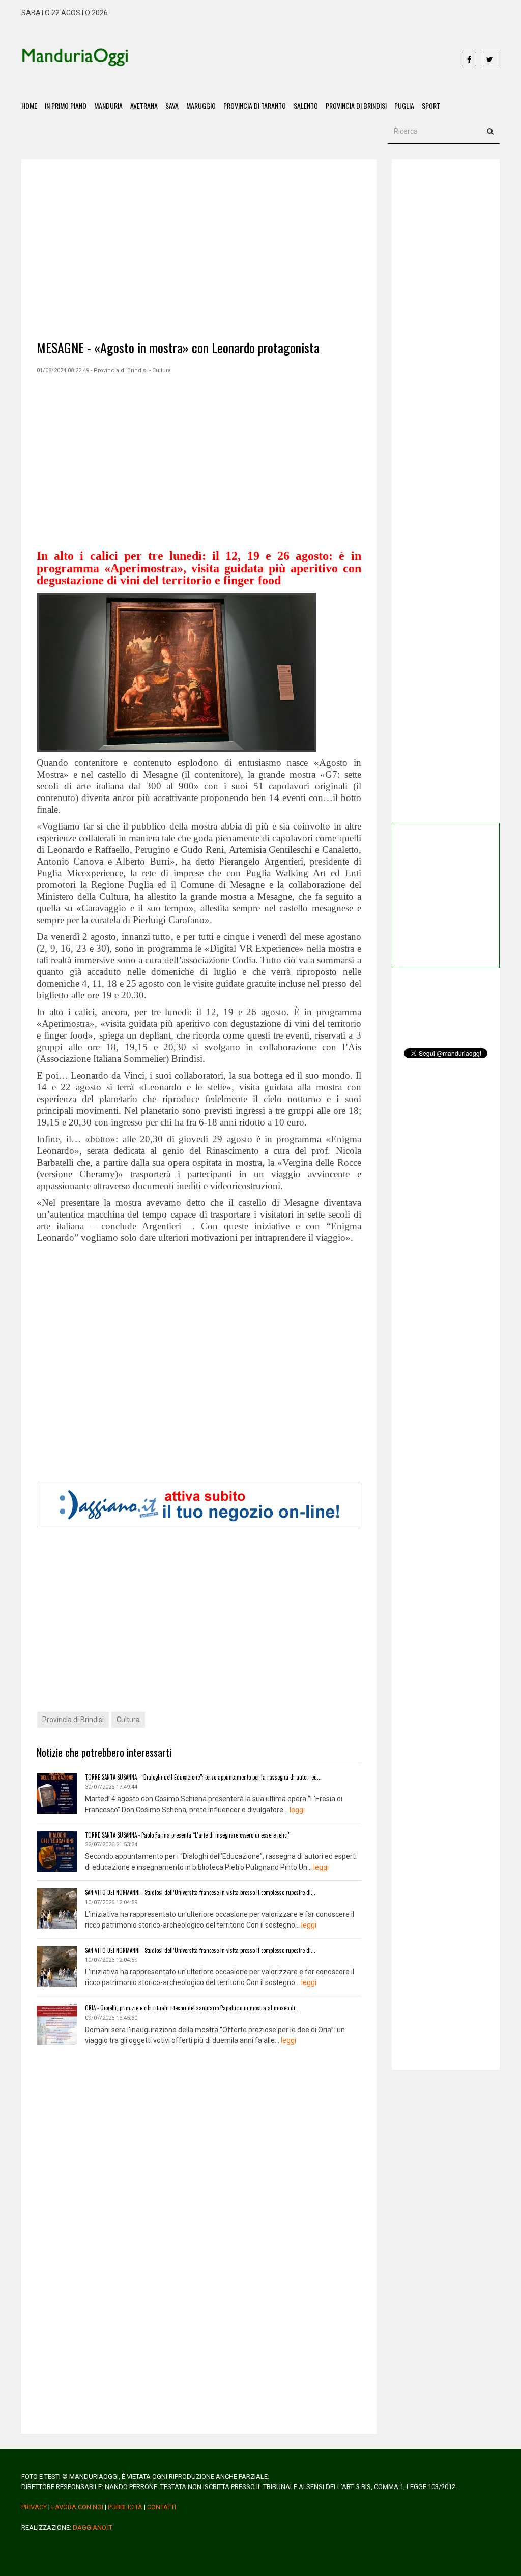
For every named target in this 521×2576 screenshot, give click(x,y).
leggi (297, 1810)
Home (29, 106)
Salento (306, 106)
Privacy (34, 2507)
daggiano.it (93, 2527)
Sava (172, 106)
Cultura (128, 1720)
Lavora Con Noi (77, 2507)
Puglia (404, 106)
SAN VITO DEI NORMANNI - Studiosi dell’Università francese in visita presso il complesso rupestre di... (200, 1892)
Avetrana (144, 106)
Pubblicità (125, 2507)
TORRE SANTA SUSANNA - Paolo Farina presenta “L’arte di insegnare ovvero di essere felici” (187, 1835)
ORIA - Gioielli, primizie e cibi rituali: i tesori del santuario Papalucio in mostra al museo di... (192, 2008)
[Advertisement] (290, 60)
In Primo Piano (66, 106)
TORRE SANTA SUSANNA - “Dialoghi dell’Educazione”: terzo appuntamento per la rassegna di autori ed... (203, 1777)
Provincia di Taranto (255, 106)
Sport (431, 106)
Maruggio (201, 106)
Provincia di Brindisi (356, 106)
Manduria (108, 106)
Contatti (162, 2507)
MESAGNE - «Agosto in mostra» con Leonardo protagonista (178, 348)
